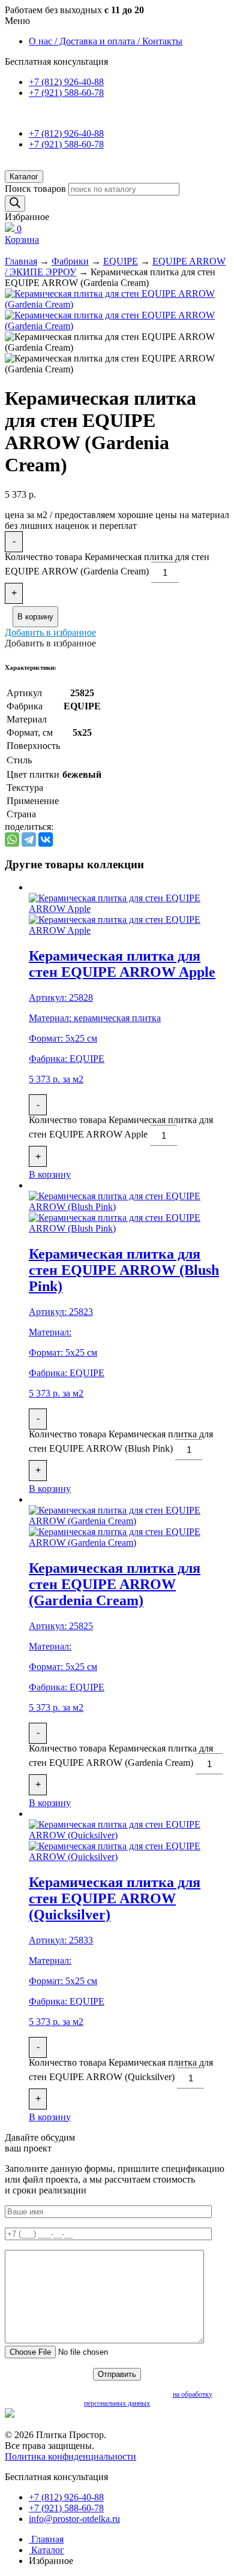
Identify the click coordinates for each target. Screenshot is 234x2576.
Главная (21, 261)
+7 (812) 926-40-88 (66, 82)
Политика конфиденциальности (70, 2456)
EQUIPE (121, 261)
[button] (50, 632)
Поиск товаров (35, 189)
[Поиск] (15, 204)
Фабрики (70, 261)
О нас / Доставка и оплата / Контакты (106, 41)
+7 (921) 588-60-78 (66, 93)
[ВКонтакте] (46, 839)
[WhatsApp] (12, 839)
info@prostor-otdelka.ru (74, 2519)
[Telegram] (29, 839)
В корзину (35, 617)
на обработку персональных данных (148, 2399)
